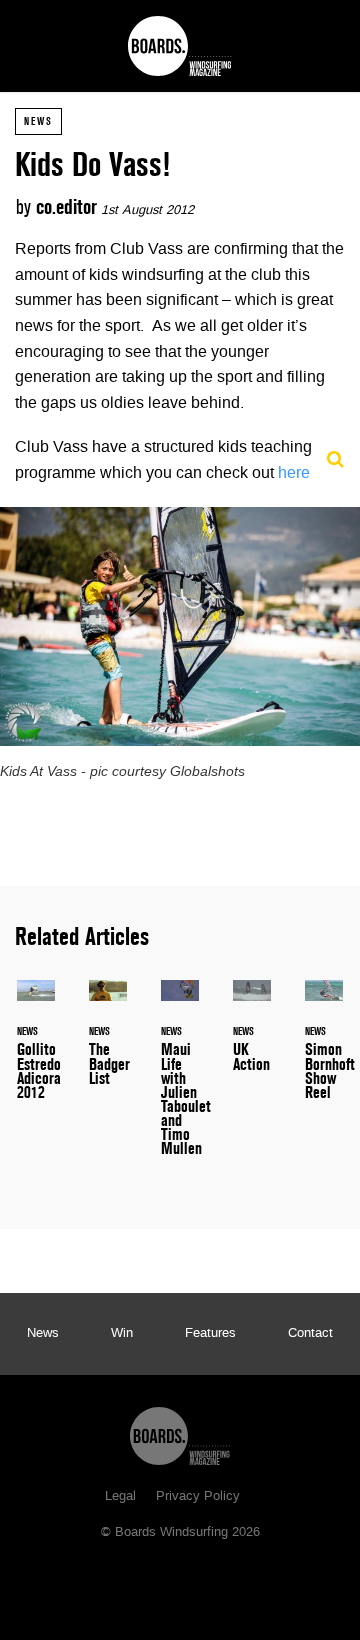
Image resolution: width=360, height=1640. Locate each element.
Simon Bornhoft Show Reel (324, 1052)
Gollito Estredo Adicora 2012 (36, 1052)
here (294, 474)
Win (122, 1334)
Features (210, 1334)
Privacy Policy (198, 1497)
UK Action (252, 1038)
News (38, 121)
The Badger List (108, 1045)
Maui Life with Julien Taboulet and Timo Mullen (180, 1080)
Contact (310, 1334)
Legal (120, 1497)
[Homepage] (180, 1431)
